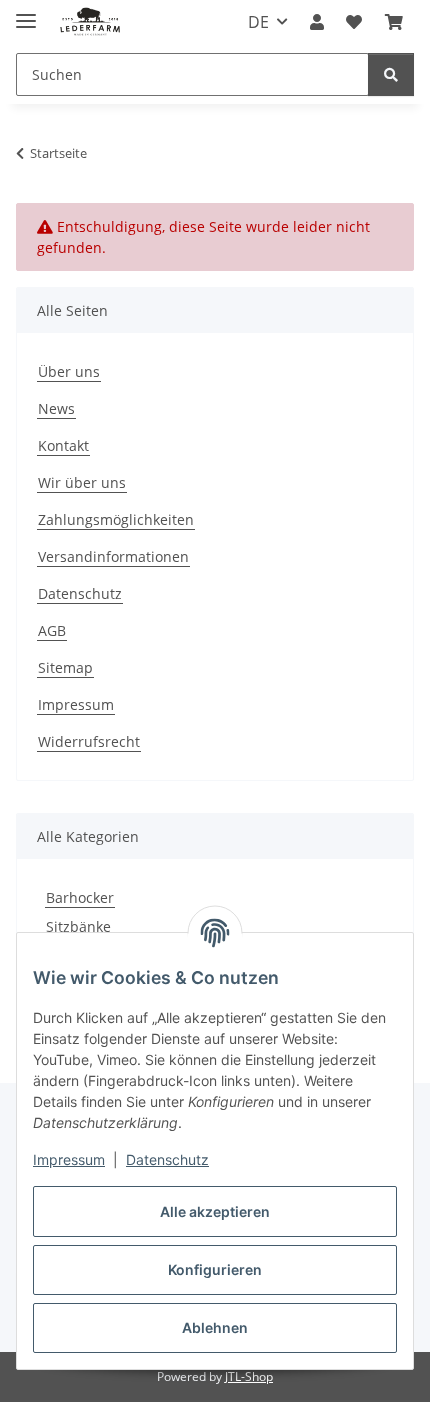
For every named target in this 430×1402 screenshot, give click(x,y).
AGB (52, 630)
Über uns (69, 371)
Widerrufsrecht (89, 741)
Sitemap (65, 667)
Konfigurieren (215, 1269)
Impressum (69, 1159)
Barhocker (80, 897)
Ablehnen (215, 1327)
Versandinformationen (113, 556)
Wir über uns (82, 482)
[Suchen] (391, 74)
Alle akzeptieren (215, 1211)
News (56, 408)
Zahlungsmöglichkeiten (116, 519)
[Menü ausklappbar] (26, 12)
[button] (317, 22)
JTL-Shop (249, 1376)
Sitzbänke (78, 926)
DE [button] (258, 22)
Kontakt (63, 445)
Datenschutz (167, 1159)
